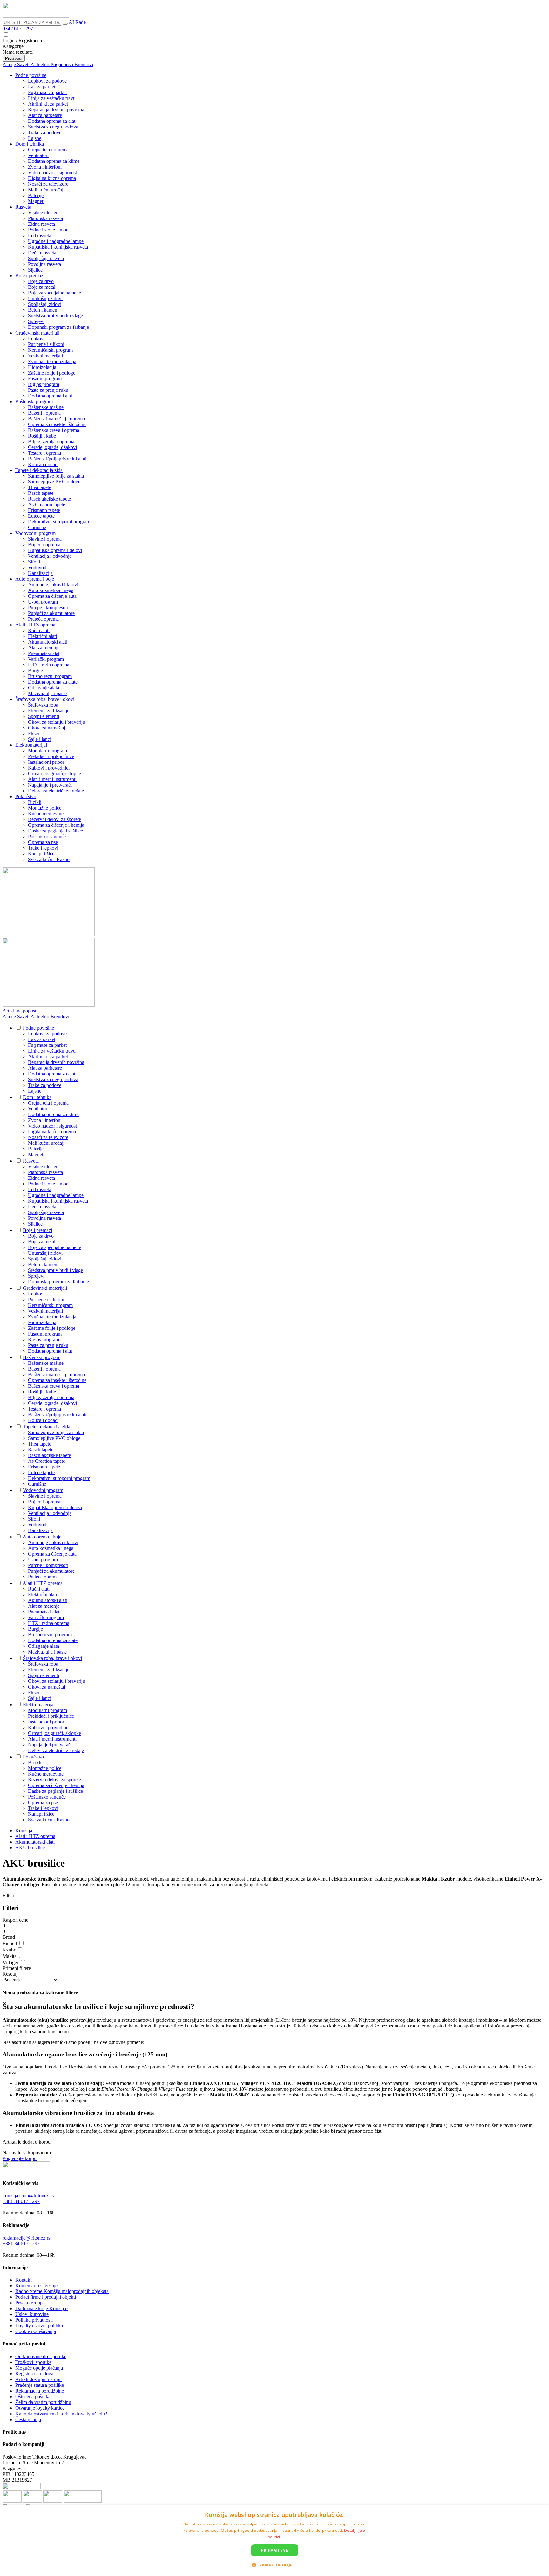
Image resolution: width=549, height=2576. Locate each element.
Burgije (35, 670)
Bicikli (35, 802)
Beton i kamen (43, 310)
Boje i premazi (30, 276)
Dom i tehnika (30, 144)
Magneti (36, 201)
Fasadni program (45, 379)
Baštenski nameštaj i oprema (56, 419)
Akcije (10, 64)
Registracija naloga (34, 2374)
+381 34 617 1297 (21, 2201)
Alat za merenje (44, 648)
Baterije (36, 195)
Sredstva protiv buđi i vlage (55, 316)
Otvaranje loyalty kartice (40, 2408)
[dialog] (274, 2541)
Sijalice (35, 270)
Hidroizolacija (42, 367)
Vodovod (37, 567)
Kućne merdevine (46, 814)
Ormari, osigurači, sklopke (54, 773)
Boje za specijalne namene (54, 293)
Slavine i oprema (45, 539)
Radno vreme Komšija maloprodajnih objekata (62, 2291)
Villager (11, 1962)
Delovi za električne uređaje (56, 791)
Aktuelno (41, 64)
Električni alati (42, 636)
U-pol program (43, 602)
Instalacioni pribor (46, 762)
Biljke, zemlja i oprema (51, 442)
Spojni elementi (44, 716)
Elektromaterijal (31, 745)
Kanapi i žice (41, 854)
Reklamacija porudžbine (40, 2391)
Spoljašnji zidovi (45, 304)
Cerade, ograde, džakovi (52, 447)
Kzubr (10, 1950)
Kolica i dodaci (43, 464)
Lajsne (35, 138)
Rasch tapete (41, 493)
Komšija (24, 1830)
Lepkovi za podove (47, 81)
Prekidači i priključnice (51, 756)
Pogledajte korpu (20, 2158)
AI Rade (77, 22)
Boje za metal (42, 287)
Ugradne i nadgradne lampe (56, 241)
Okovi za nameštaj (47, 728)
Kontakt (23, 2280)
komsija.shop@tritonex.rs (28, 2196)
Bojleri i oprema (44, 545)
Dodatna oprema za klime (54, 161)
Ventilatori (38, 155)
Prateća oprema (43, 619)
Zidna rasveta (41, 224)
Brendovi (84, 64)
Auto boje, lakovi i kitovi (53, 585)
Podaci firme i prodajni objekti (46, 2297)
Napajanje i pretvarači (50, 785)
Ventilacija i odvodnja (50, 556)
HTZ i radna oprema (49, 665)
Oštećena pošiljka (33, 2396)
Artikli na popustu (21, 1011)
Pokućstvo (26, 796)
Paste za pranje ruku (48, 390)
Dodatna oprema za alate (53, 682)
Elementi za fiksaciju (49, 711)
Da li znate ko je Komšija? (42, 2308)
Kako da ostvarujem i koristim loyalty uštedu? (61, 2414)
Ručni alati (39, 630)
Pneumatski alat (44, 653)
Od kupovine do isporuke (41, 2356)
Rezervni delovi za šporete (54, 819)
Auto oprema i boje (35, 579)
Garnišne (37, 527)
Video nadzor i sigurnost (52, 173)
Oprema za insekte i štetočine (57, 424)
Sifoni (34, 562)
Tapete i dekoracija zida (39, 470)
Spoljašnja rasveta (46, 258)
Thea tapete (40, 487)
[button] (274, 2565)
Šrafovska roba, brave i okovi (45, 699)
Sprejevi (36, 321)
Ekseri (34, 733)
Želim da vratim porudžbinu (43, 2402)
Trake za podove (45, 132)
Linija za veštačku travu (52, 98)
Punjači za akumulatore (51, 613)
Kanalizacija (40, 573)
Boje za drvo (41, 281)
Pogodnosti (62, 64)
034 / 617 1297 (18, 28)
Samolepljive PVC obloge (54, 482)
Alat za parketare (45, 115)
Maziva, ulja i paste (47, 693)
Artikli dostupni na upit (38, 2379)
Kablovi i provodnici (49, 768)
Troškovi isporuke (33, 2362)
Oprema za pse (43, 842)
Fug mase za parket (47, 92)
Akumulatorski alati (48, 642)
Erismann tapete (44, 510)
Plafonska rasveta (45, 218)
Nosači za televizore (48, 184)
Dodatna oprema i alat (50, 396)
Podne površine (31, 75)
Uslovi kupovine (32, 2314)
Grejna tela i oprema (48, 150)
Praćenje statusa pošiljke (40, 2385)
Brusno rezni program (50, 676)
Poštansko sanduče (47, 836)
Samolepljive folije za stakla (56, 476)
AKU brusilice (30, 1848)
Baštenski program (34, 401)
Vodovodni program (35, 533)
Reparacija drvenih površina (56, 110)
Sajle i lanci (40, 739)
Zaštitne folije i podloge (52, 373)
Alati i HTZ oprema (35, 625)
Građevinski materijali (37, 333)
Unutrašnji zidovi (45, 298)
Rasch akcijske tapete (49, 499)
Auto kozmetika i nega (51, 590)
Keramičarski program (50, 350)
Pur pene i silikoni (46, 344)
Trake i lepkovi (43, 848)
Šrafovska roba (43, 705)
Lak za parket (42, 87)
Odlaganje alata (44, 688)
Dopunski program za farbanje (58, 327)
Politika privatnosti (34, 2320)
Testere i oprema (44, 453)
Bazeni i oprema (44, 413)
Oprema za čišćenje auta (52, 596)
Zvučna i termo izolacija (52, 361)
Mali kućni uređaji (46, 190)
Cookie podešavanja (36, 2331)
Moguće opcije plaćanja (39, 2368)
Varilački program (46, 659)
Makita (10, 1956)
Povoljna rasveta (44, 264)
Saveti (24, 64)
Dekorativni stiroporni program (59, 522)
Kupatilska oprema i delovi (55, 550)
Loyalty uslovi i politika (39, 2326)
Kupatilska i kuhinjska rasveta (58, 247)
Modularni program (47, 751)
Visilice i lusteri (43, 213)
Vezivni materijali (45, 356)
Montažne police (45, 808)
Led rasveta (40, 235)
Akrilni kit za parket (48, 104)
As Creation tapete (47, 504)
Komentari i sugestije (36, 2286)
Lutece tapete (41, 516)
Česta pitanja (28, 2419)
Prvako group (29, 2303)
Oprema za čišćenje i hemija (56, 825)
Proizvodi (14, 58)
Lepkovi (36, 338)
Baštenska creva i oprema (54, 430)
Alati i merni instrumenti (52, 779)
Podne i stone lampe (48, 230)
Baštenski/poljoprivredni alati (57, 459)
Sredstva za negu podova (53, 127)
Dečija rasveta (42, 253)
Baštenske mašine (46, 407)
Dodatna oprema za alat (52, 121)
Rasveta (23, 207)
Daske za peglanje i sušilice (55, 831)
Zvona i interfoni (45, 167)
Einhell (10, 1943)
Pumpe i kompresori (48, 608)
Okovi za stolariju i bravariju (57, 722)
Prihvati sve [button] (275, 2550)
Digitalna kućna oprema (52, 178)
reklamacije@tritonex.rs (26, 2238)
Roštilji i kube (42, 436)
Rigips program (44, 384)
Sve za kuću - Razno (49, 859)
